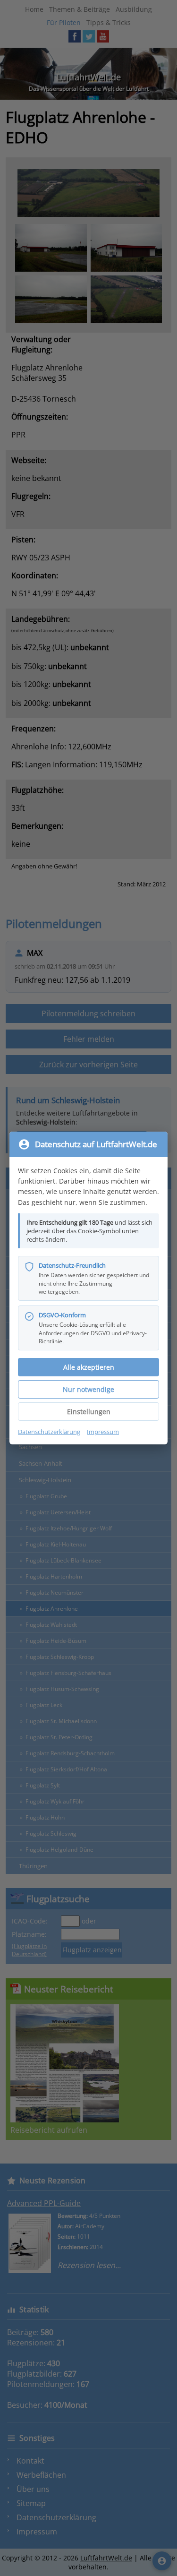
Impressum (103, 1432)
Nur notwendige (88, 1389)
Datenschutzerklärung (49, 1432)
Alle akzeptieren (89, 1367)
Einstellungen (89, 1412)
